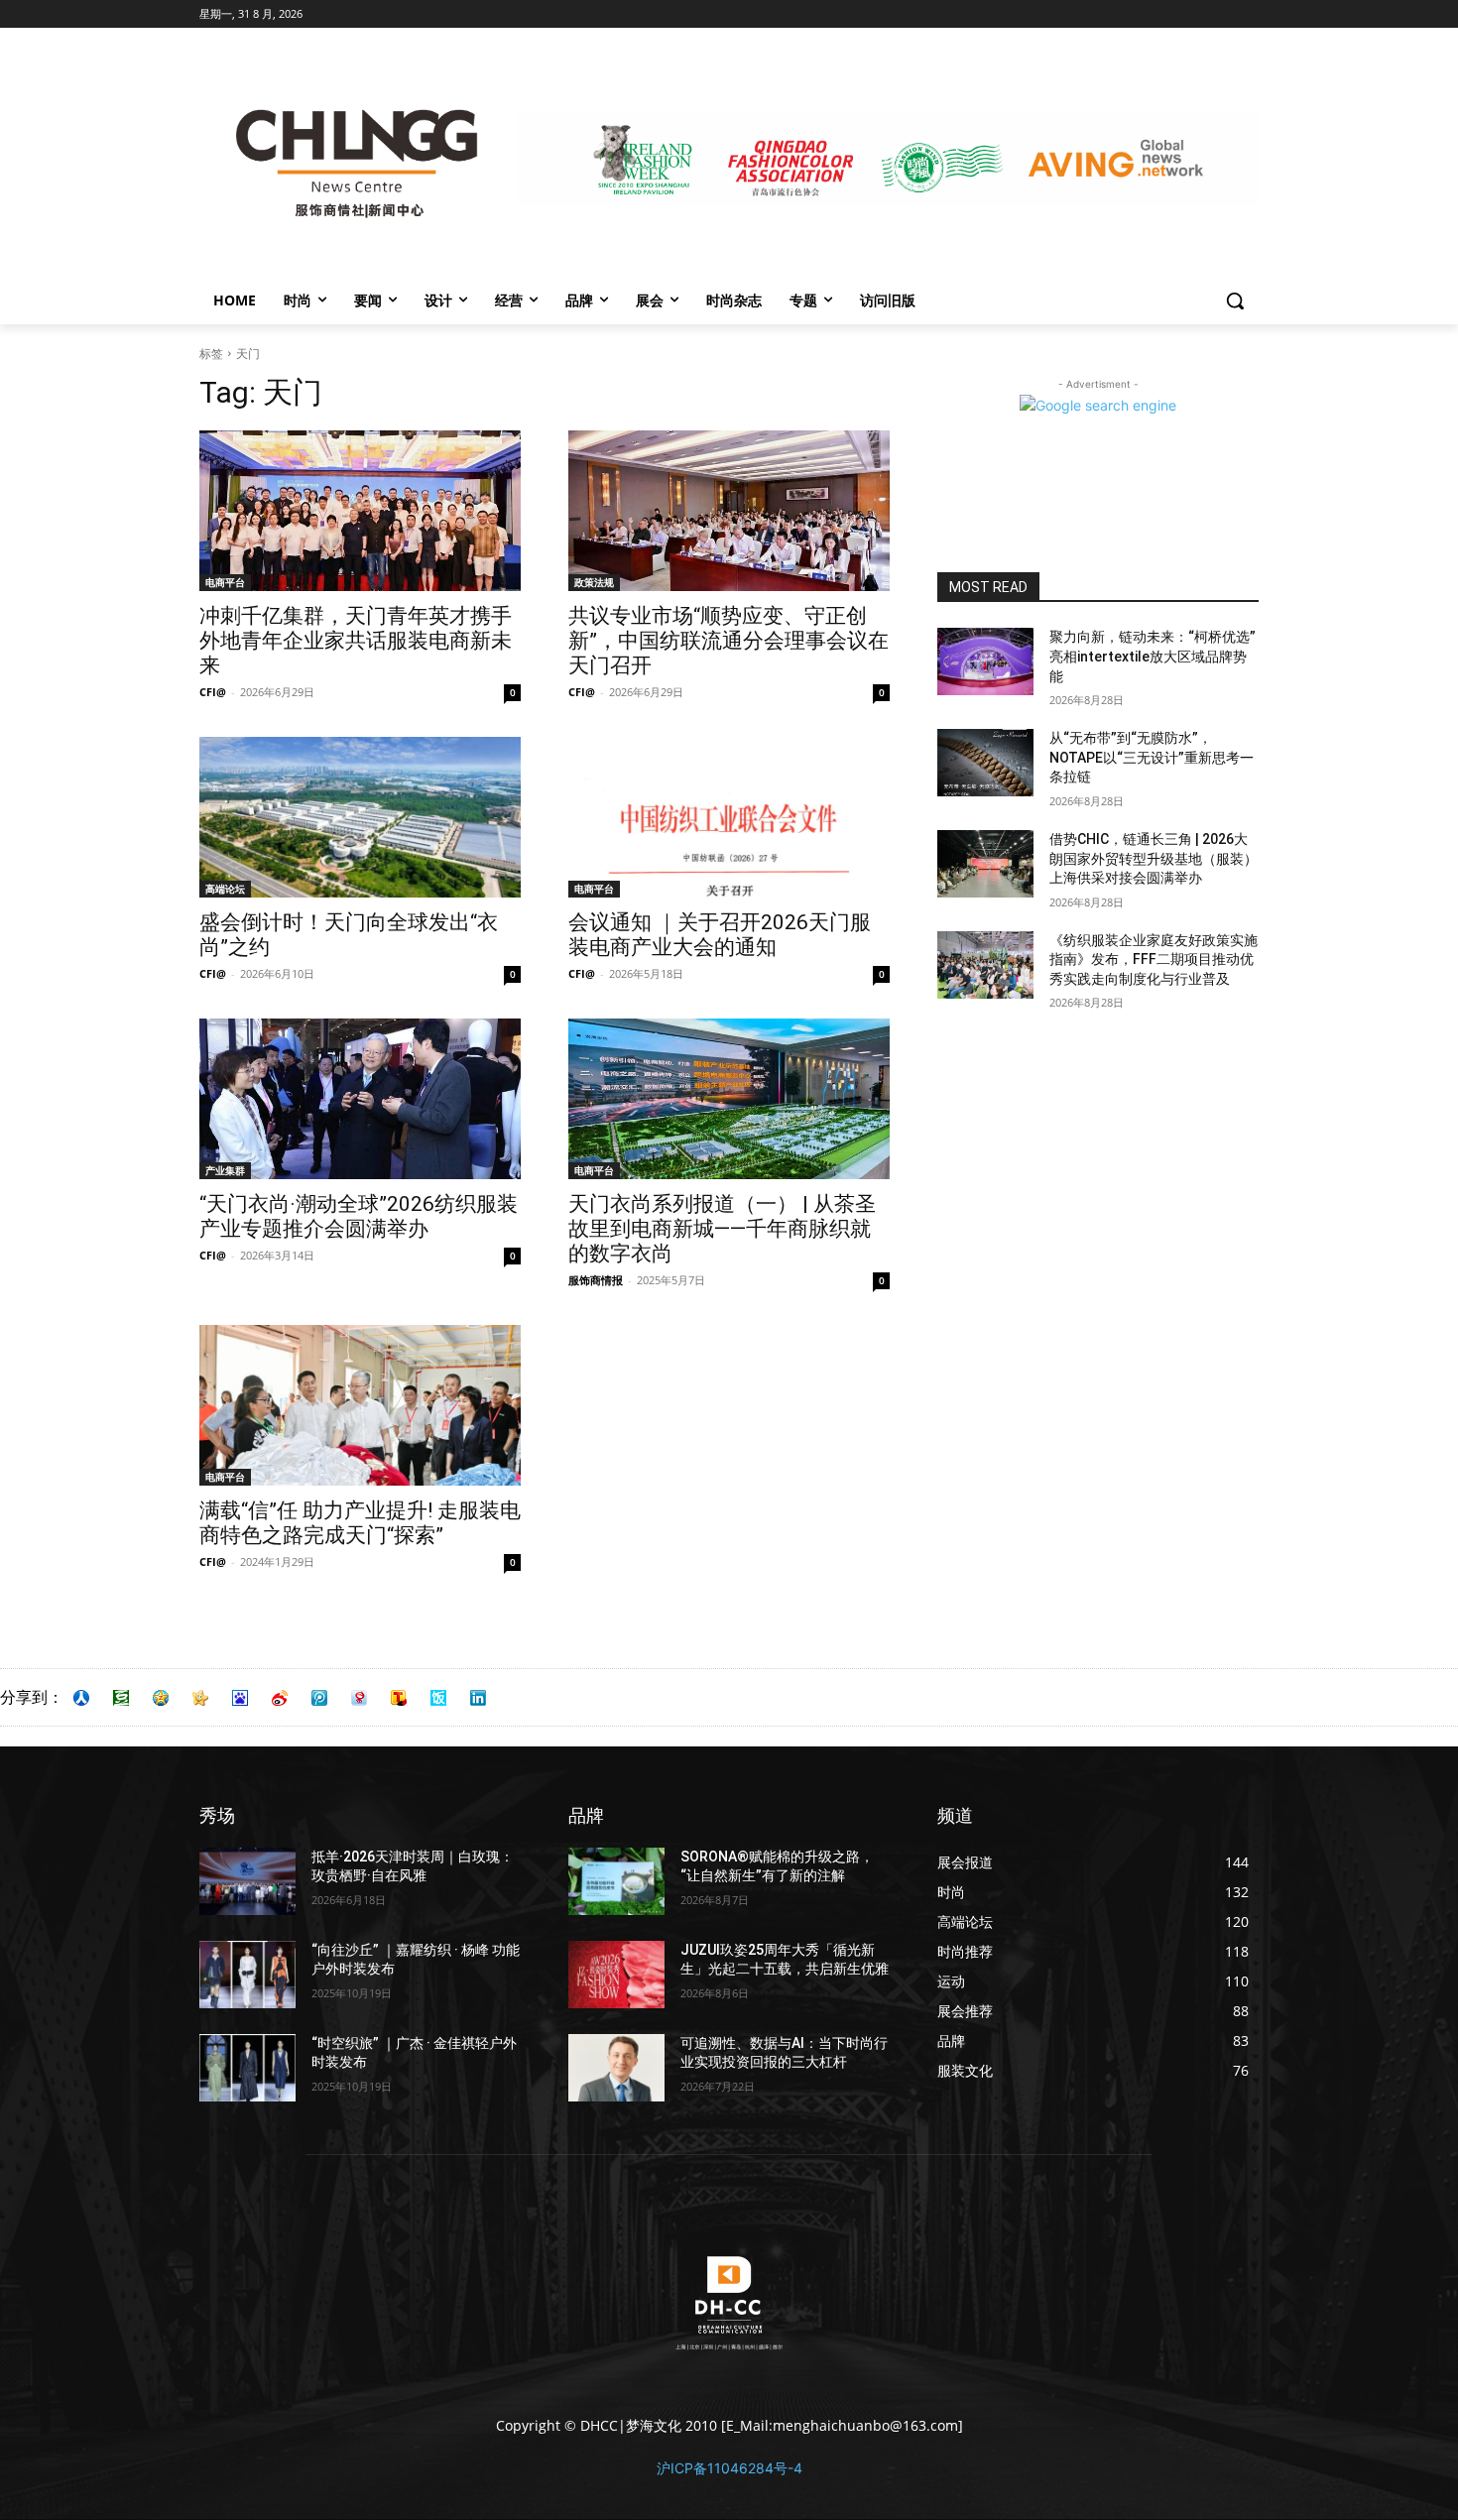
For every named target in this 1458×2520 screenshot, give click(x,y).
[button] (1235, 300)
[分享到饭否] (438, 1698)
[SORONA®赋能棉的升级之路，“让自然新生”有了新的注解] (616, 1881)
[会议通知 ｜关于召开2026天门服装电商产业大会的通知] (729, 817)
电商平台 (225, 582)
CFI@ (213, 692)
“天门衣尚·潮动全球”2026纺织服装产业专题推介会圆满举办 (359, 1216)
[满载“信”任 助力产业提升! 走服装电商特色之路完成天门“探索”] (360, 1405)
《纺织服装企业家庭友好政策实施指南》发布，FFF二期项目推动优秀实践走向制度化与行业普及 (1154, 960)
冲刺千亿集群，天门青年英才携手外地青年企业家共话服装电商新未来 (356, 641)
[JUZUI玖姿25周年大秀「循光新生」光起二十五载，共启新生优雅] (616, 1975)
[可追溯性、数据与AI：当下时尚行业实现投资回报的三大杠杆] (616, 2068)
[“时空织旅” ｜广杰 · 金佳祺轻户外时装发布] (247, 2068)
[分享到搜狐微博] (399, 1698)
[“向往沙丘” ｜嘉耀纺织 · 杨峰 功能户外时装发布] (247, 1975)
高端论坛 (225, 889)
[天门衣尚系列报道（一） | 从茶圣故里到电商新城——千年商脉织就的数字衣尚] (729, 1099)
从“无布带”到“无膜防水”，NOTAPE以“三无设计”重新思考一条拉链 (1152, 757)
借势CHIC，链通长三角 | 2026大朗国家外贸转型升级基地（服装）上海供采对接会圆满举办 (1154, 858)
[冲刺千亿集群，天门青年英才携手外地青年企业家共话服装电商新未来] (360, 511)
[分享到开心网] (200, 1698)
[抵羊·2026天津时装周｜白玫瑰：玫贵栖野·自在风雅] (247, 1881)
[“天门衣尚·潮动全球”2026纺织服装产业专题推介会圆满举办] (360, 1099)
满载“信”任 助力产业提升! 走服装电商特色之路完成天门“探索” (360, 1523)
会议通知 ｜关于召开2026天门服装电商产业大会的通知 (720, 935)
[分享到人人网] (81, 1698)
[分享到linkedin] (478, 1698)
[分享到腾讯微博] (319, 1698)
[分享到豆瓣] (121, 1698)
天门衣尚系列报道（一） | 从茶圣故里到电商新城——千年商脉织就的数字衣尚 (722, 1229)
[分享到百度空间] (240, 1698)
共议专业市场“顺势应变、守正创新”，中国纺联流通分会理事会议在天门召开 (729, 641)
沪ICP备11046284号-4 (729, 2468)
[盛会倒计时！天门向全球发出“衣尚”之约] (360, 817)
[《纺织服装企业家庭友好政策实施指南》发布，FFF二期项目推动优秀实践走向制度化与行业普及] (985, 965)
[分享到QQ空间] (161, 1698)
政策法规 (594, 582)
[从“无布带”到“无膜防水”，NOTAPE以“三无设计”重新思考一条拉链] (985, 763)
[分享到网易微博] (359, 1698)
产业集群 (225, 1170)
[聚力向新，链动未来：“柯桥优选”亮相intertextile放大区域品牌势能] (985, 661)
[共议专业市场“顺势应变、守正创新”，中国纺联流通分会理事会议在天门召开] (729, 511)
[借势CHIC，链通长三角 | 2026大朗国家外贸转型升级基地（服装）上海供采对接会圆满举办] (985, 864)
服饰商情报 (596, 1280)
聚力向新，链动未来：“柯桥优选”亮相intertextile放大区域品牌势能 (1153, 656)
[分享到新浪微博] (280, 1698)
